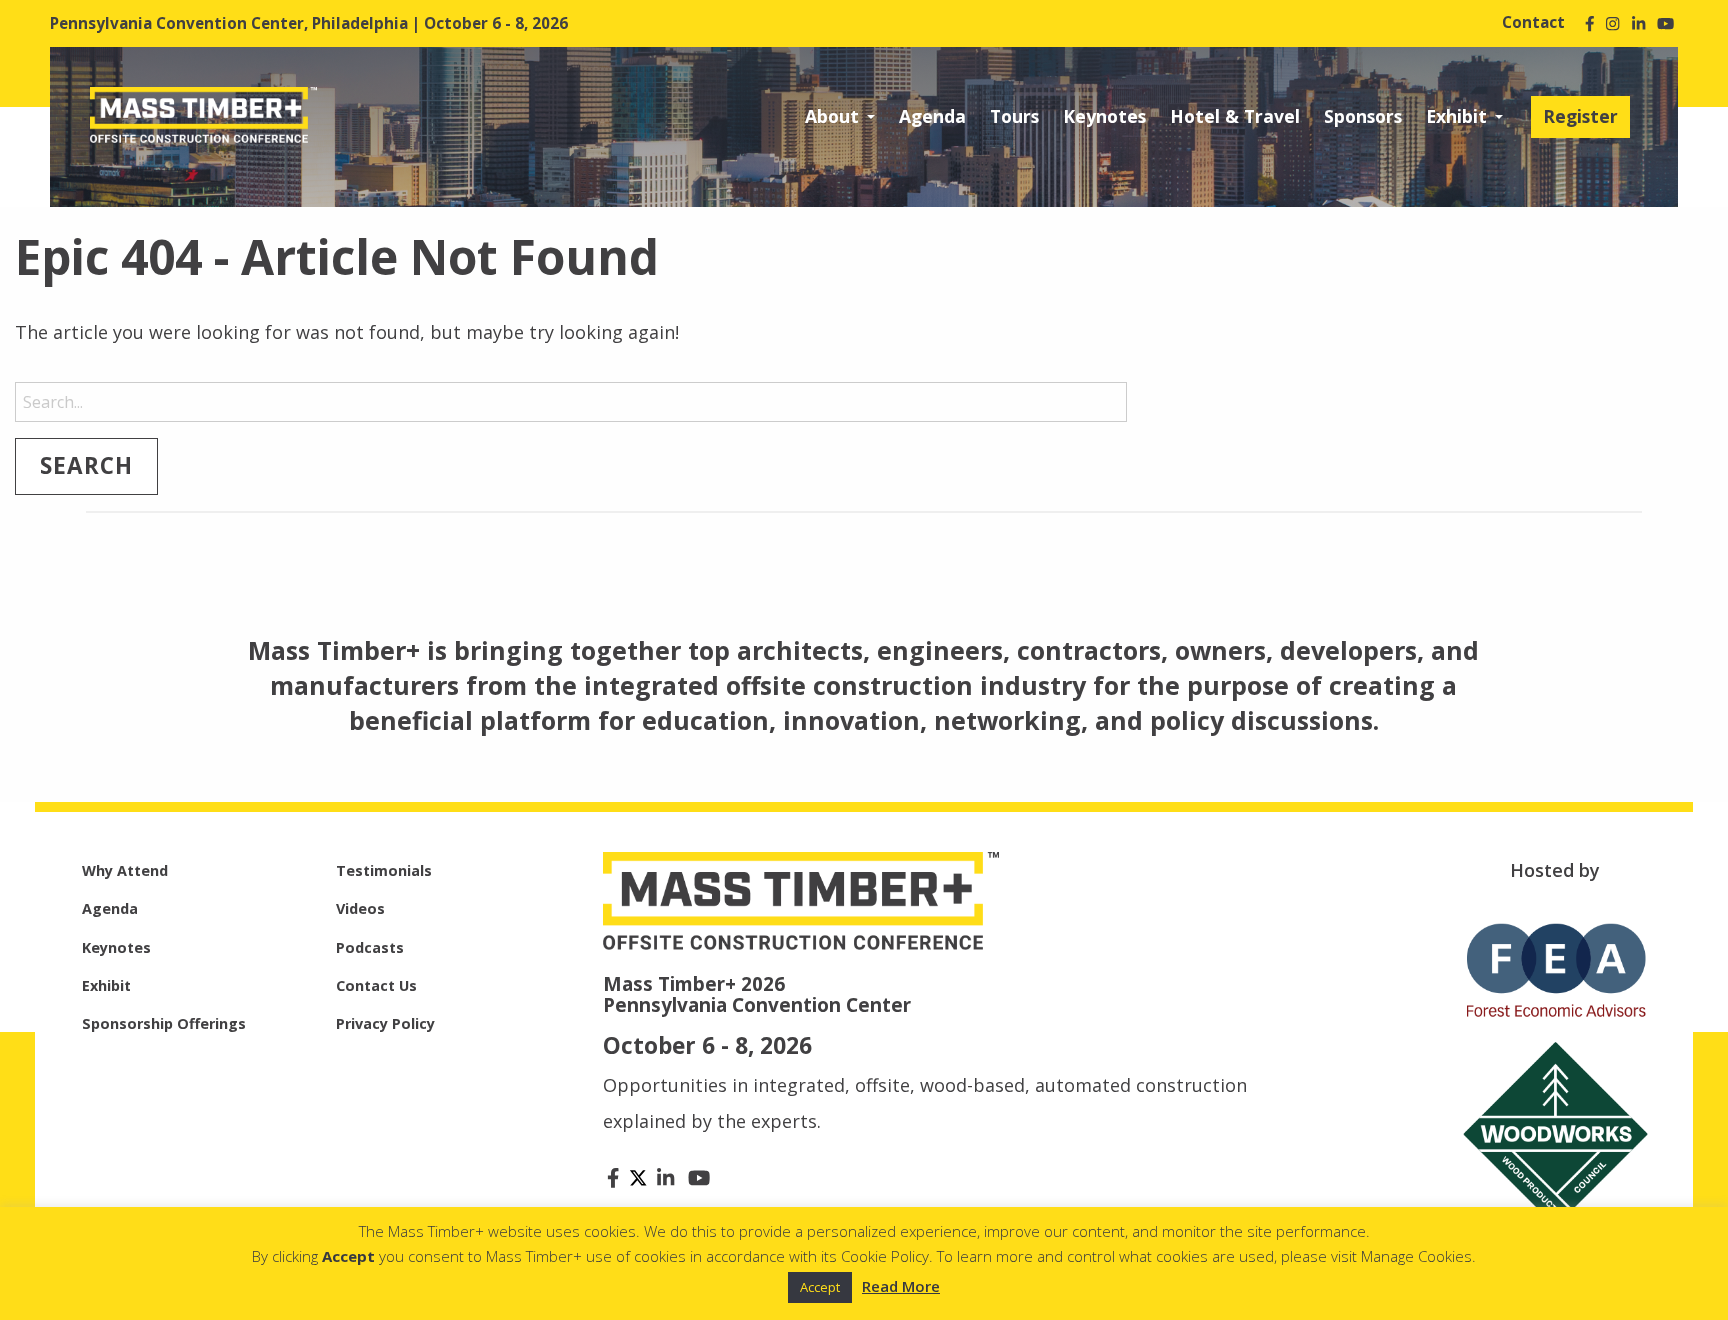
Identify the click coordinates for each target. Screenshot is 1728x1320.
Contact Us (376, 985)
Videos (360, 908)
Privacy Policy (385, 1023)
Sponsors (1363, 116)
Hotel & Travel (1235, 116)
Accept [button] (820, 1287)
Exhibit (1456, 116)
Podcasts (370, 947)
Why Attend (125, 870)
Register (1580, 116)
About (832, 116)
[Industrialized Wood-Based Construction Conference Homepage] (203, 113)
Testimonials (384, 870)
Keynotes (1104, 116)
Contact (1533, 22)
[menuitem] (840, 117)
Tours (1014, 116)
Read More (901, 1286)
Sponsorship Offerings (164, 1023)
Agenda (932, 116)
